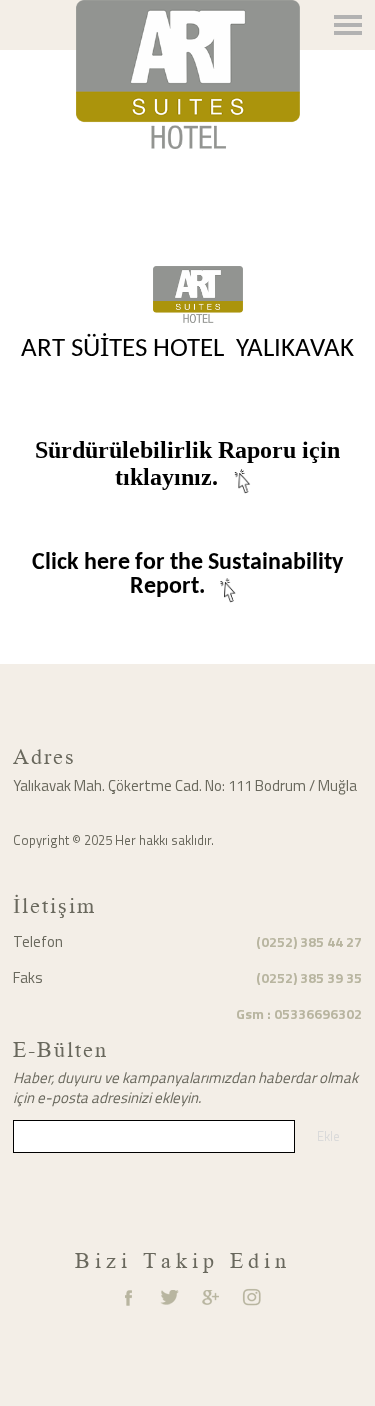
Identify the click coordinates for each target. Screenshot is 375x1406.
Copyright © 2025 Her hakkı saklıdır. (113, 840)
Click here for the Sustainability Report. (187, 575)
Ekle (328, 1136)
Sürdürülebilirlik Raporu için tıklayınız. (187, 463)
